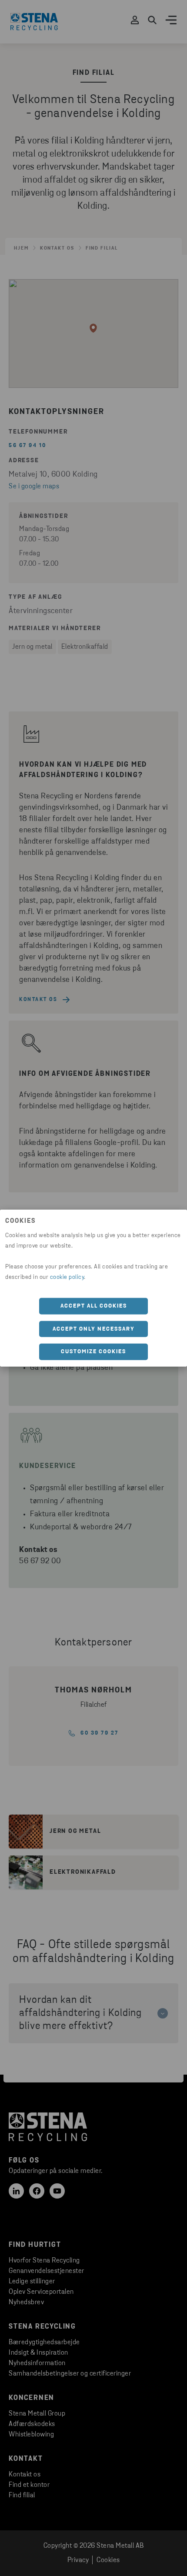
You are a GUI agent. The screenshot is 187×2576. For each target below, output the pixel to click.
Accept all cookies (94, 1306)
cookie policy (67, 1277)
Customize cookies (93, 1352)
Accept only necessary (94, 1329)
